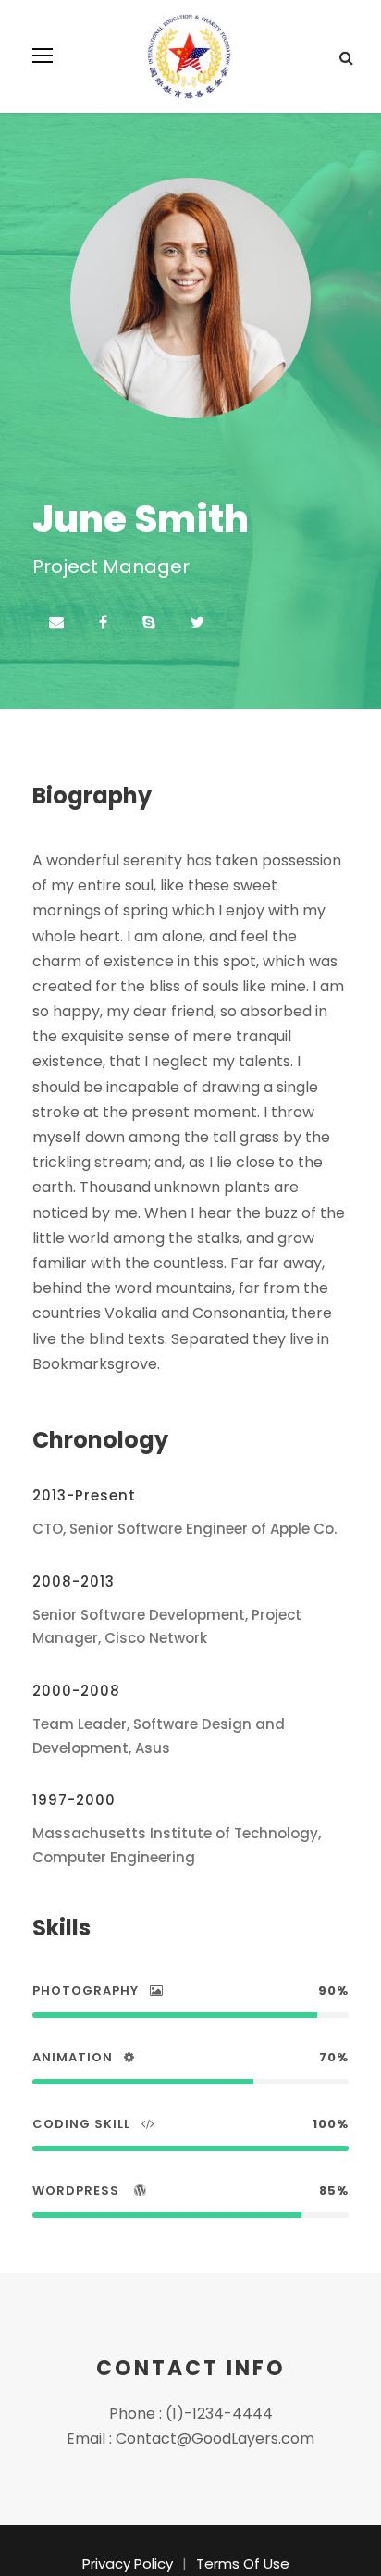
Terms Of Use (243, 2564)
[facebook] (103, 622)
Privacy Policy (128, 2564)
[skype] (149, 622)
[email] (56, 622)
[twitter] (197, 622)
